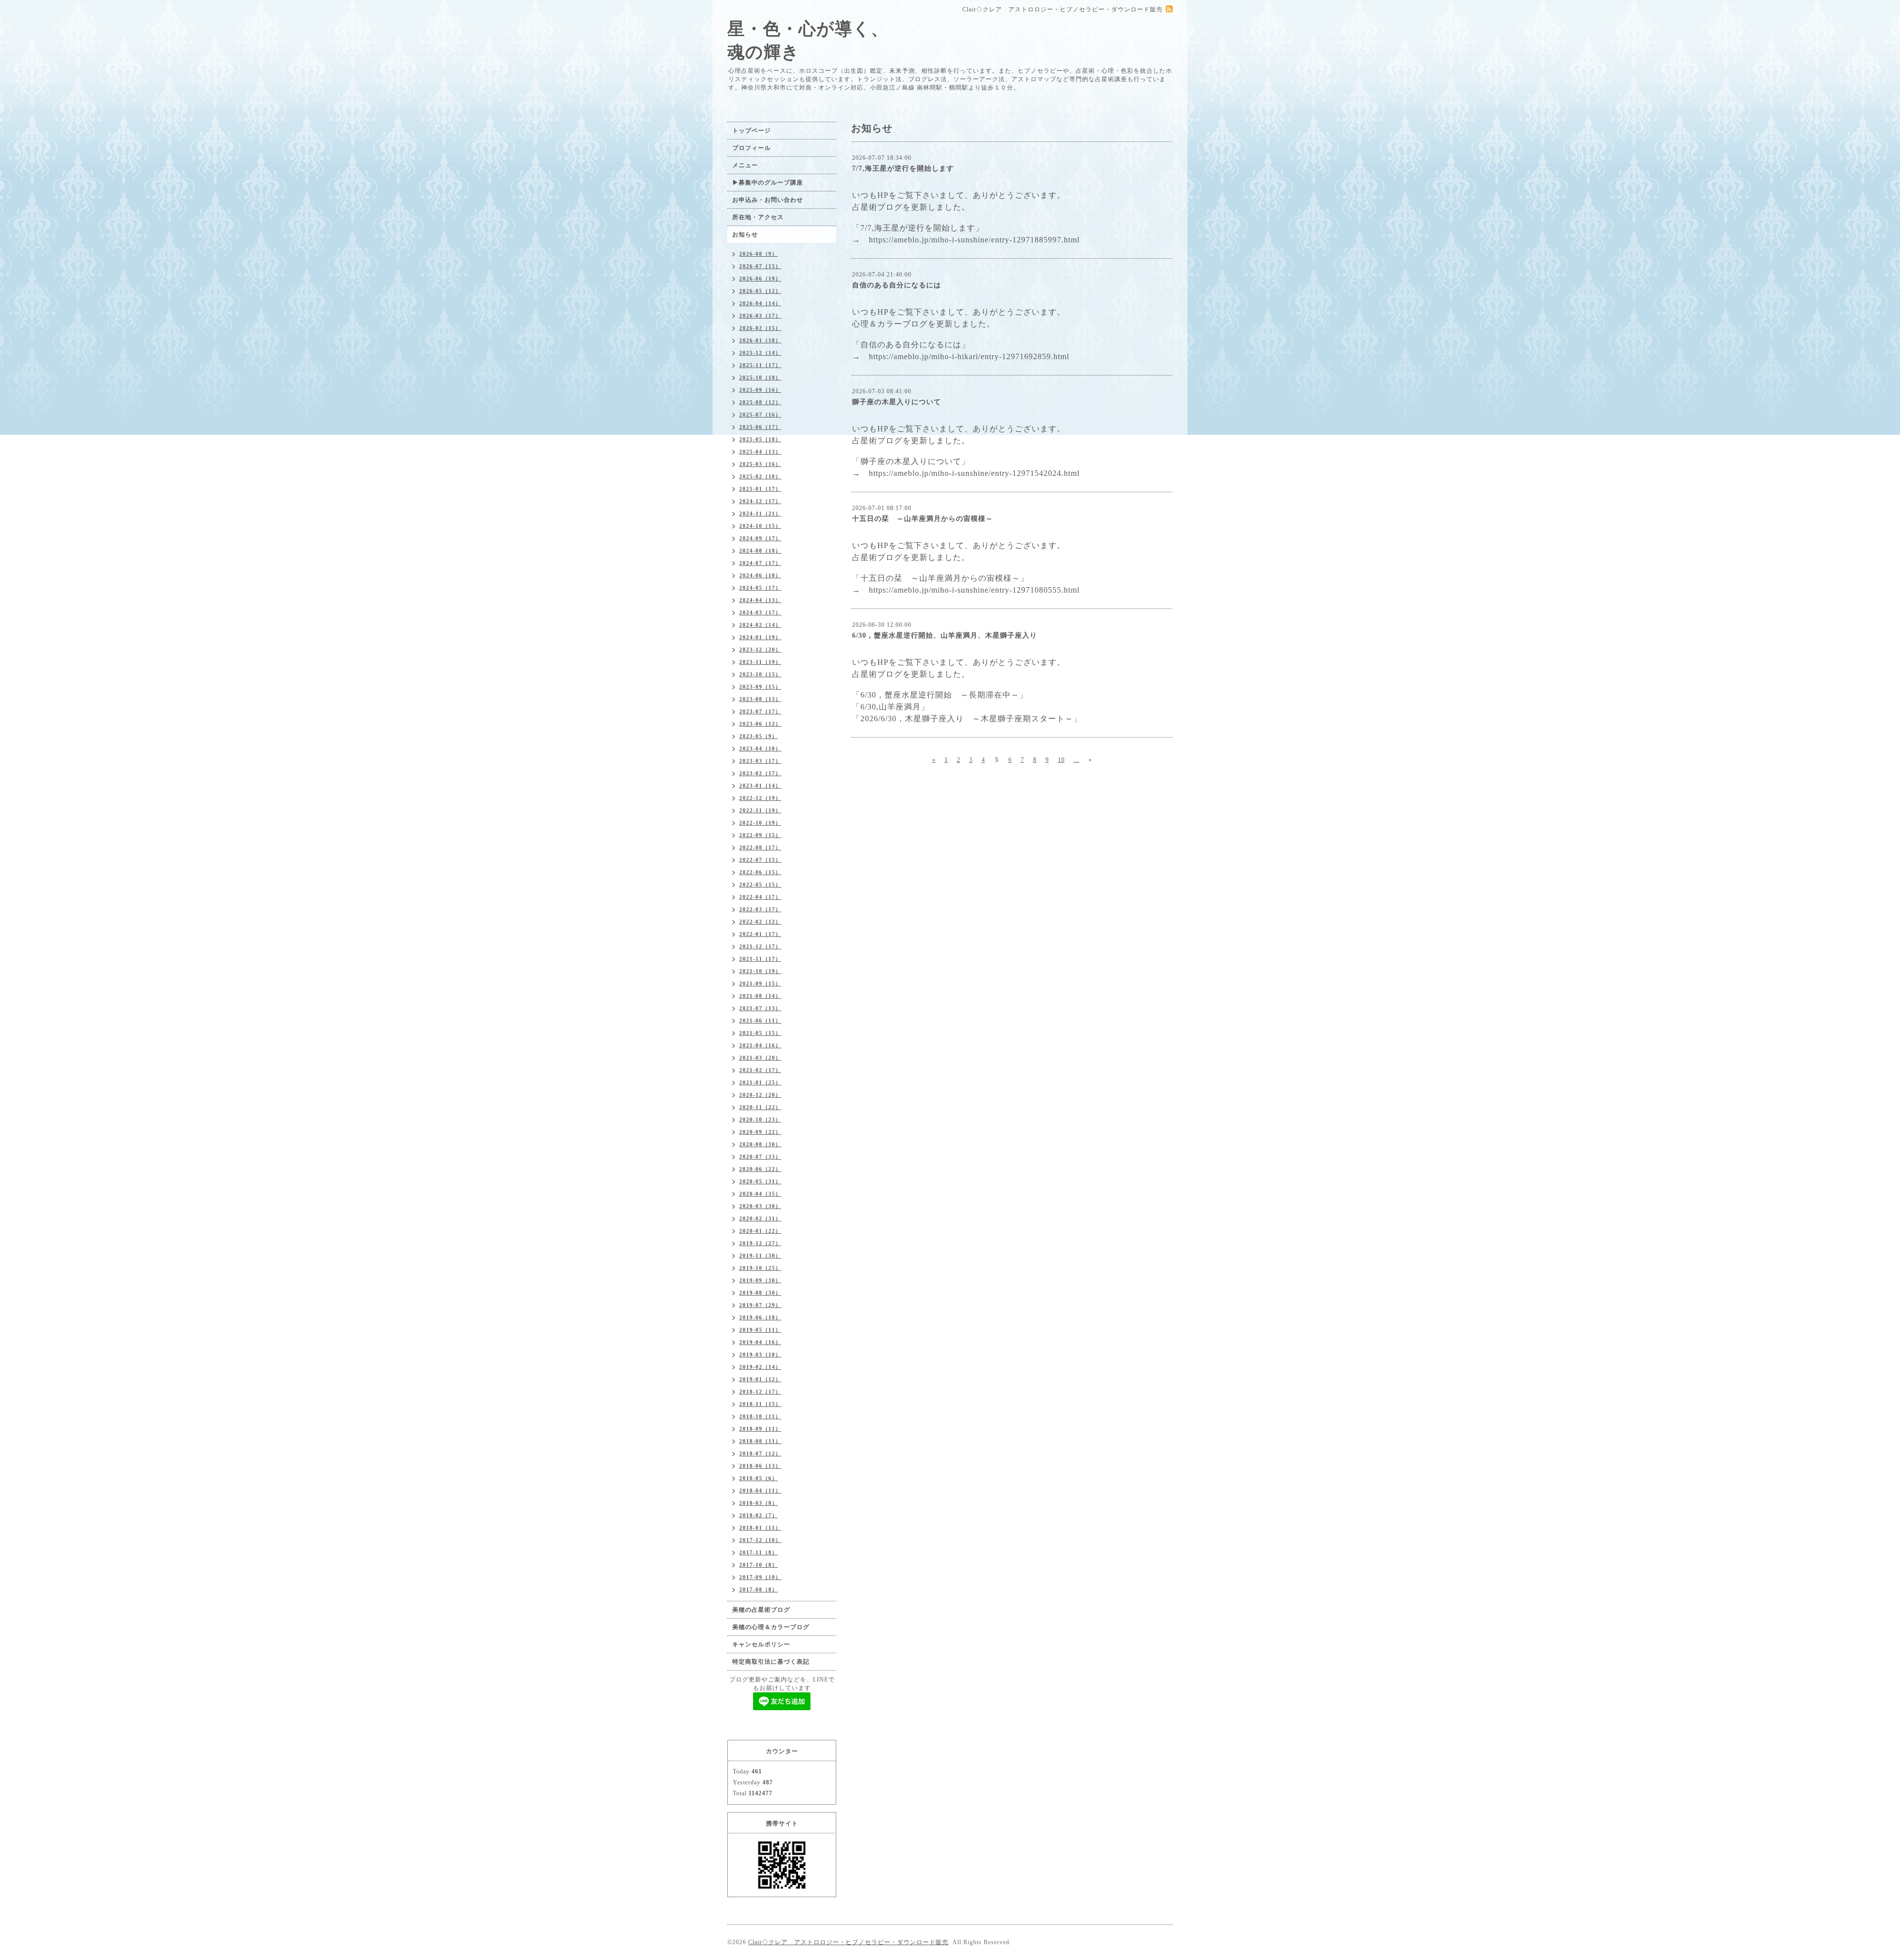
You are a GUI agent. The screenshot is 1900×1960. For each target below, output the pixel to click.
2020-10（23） (760, 1120)
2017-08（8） (759, 1589)
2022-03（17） (760, 909)
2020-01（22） (760, 1231)
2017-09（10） (760, 1577)
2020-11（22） (760, 1107)
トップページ (752, 131)
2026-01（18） (760, 340)
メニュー (745, 165)
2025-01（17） (760, 489)
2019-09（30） (760, 1280)
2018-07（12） (760, 1453)
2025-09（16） (760, 390)
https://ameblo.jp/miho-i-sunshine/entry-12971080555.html (974, 590)
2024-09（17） (760, 538)
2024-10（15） (760, 526)
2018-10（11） (760, 1416)
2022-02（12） (760, 922)
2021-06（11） (760, 1021)
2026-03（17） (760, 316)
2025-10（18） (760, 377)
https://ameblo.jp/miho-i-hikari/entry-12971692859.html (969, 356)
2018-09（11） (760, 1429)
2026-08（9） (759, 254)
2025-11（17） (760, 365)
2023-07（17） (760, 711)
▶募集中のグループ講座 (768, 183)
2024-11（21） (760, 513)
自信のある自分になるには (897, 285)
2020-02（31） (760, 1218)
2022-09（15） (760, 835)
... (1077, 760)
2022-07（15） (760, 860)
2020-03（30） (760, 1206)
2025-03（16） (760, 464)
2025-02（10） (760, 476)
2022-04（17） (760, 897)
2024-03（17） (760, 612)
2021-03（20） (760, 1058)
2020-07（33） (760, 1157)
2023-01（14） (760, 786)
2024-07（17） (760, 563)
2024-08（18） (760, 551)
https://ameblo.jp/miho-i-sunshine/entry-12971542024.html (974, 473)
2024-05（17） (760, 588)
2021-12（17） (760, 946)
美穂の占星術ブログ (761, 1610)
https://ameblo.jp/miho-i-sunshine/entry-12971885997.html (974, 240)
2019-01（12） (760, 1379)
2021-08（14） (760, 996)
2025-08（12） (760, 402)
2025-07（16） (760, 415)
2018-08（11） (760, 1441)
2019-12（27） (760, 1243)
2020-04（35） (760, 1194)
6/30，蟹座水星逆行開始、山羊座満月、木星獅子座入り (945, 635)
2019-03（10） (760, 1354)
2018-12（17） (760, 1392)
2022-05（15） (760, 885)
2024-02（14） (760, 625)
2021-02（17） (760, 1070)
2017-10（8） (759, 1565)
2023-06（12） (760, 724)
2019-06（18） (760, 1317)
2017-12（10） (760, 1540)
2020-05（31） (760, 1181)
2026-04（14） (760, 303)
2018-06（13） (760, 1466)
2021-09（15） (760, 983)
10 (1061, 760)
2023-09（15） (760, 687)
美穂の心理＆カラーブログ (771, 1627)
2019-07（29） (760, 1305)
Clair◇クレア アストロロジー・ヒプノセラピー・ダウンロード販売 (848, 1942)
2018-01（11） (760, 1528)
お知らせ (745, 234)
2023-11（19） (760, 662)
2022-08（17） (760, 847)
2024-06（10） (760, 575)
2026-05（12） (760, 291)
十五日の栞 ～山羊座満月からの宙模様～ (923, 519)
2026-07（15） (760, 266)
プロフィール (752, 148)
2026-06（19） (760, 279)
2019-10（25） (760, 1268)
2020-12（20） (760, 1095)
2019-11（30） (760, 1256)
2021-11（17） (760, 959)
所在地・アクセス (758, 217)
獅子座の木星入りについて (897, 402)
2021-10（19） (760, 971)
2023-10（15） (760, 674)
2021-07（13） (760, 1008)
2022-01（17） (760, 934)
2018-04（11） (760, 1491)
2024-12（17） (760, 501)
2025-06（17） (760, 427)
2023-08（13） (760, 699)
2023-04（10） (760, 748)
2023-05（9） (759, 736)
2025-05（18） (760, 439)
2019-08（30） (760, 1293)
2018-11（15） (760, 1404)
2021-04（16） (760, 1045)
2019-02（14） (760, 1367)
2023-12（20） (760, 650)
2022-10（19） (760, 823)
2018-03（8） (759, 1503)
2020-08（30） (760, 1144)
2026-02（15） (760, 328)
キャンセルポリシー (761, 1644)
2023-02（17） (760, 773)
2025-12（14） (760, 353)
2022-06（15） (760, 872)
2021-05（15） (760, 1033)
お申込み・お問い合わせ (768, 200)
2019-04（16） (760, 1342)
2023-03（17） (760, 761)
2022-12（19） (760, 798)
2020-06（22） (760, 1169)
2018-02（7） (759, 1515)
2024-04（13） (760, 600)
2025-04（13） (760, 452)
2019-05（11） (760, 1330)
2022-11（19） (760, 810)
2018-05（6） (759, 1478)
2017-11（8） (759, 1552)
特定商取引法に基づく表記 (771, 1662)
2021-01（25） (760, 1082)
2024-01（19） (760, 637)
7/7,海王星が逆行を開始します (903, 168)
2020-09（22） (760, 1132)
